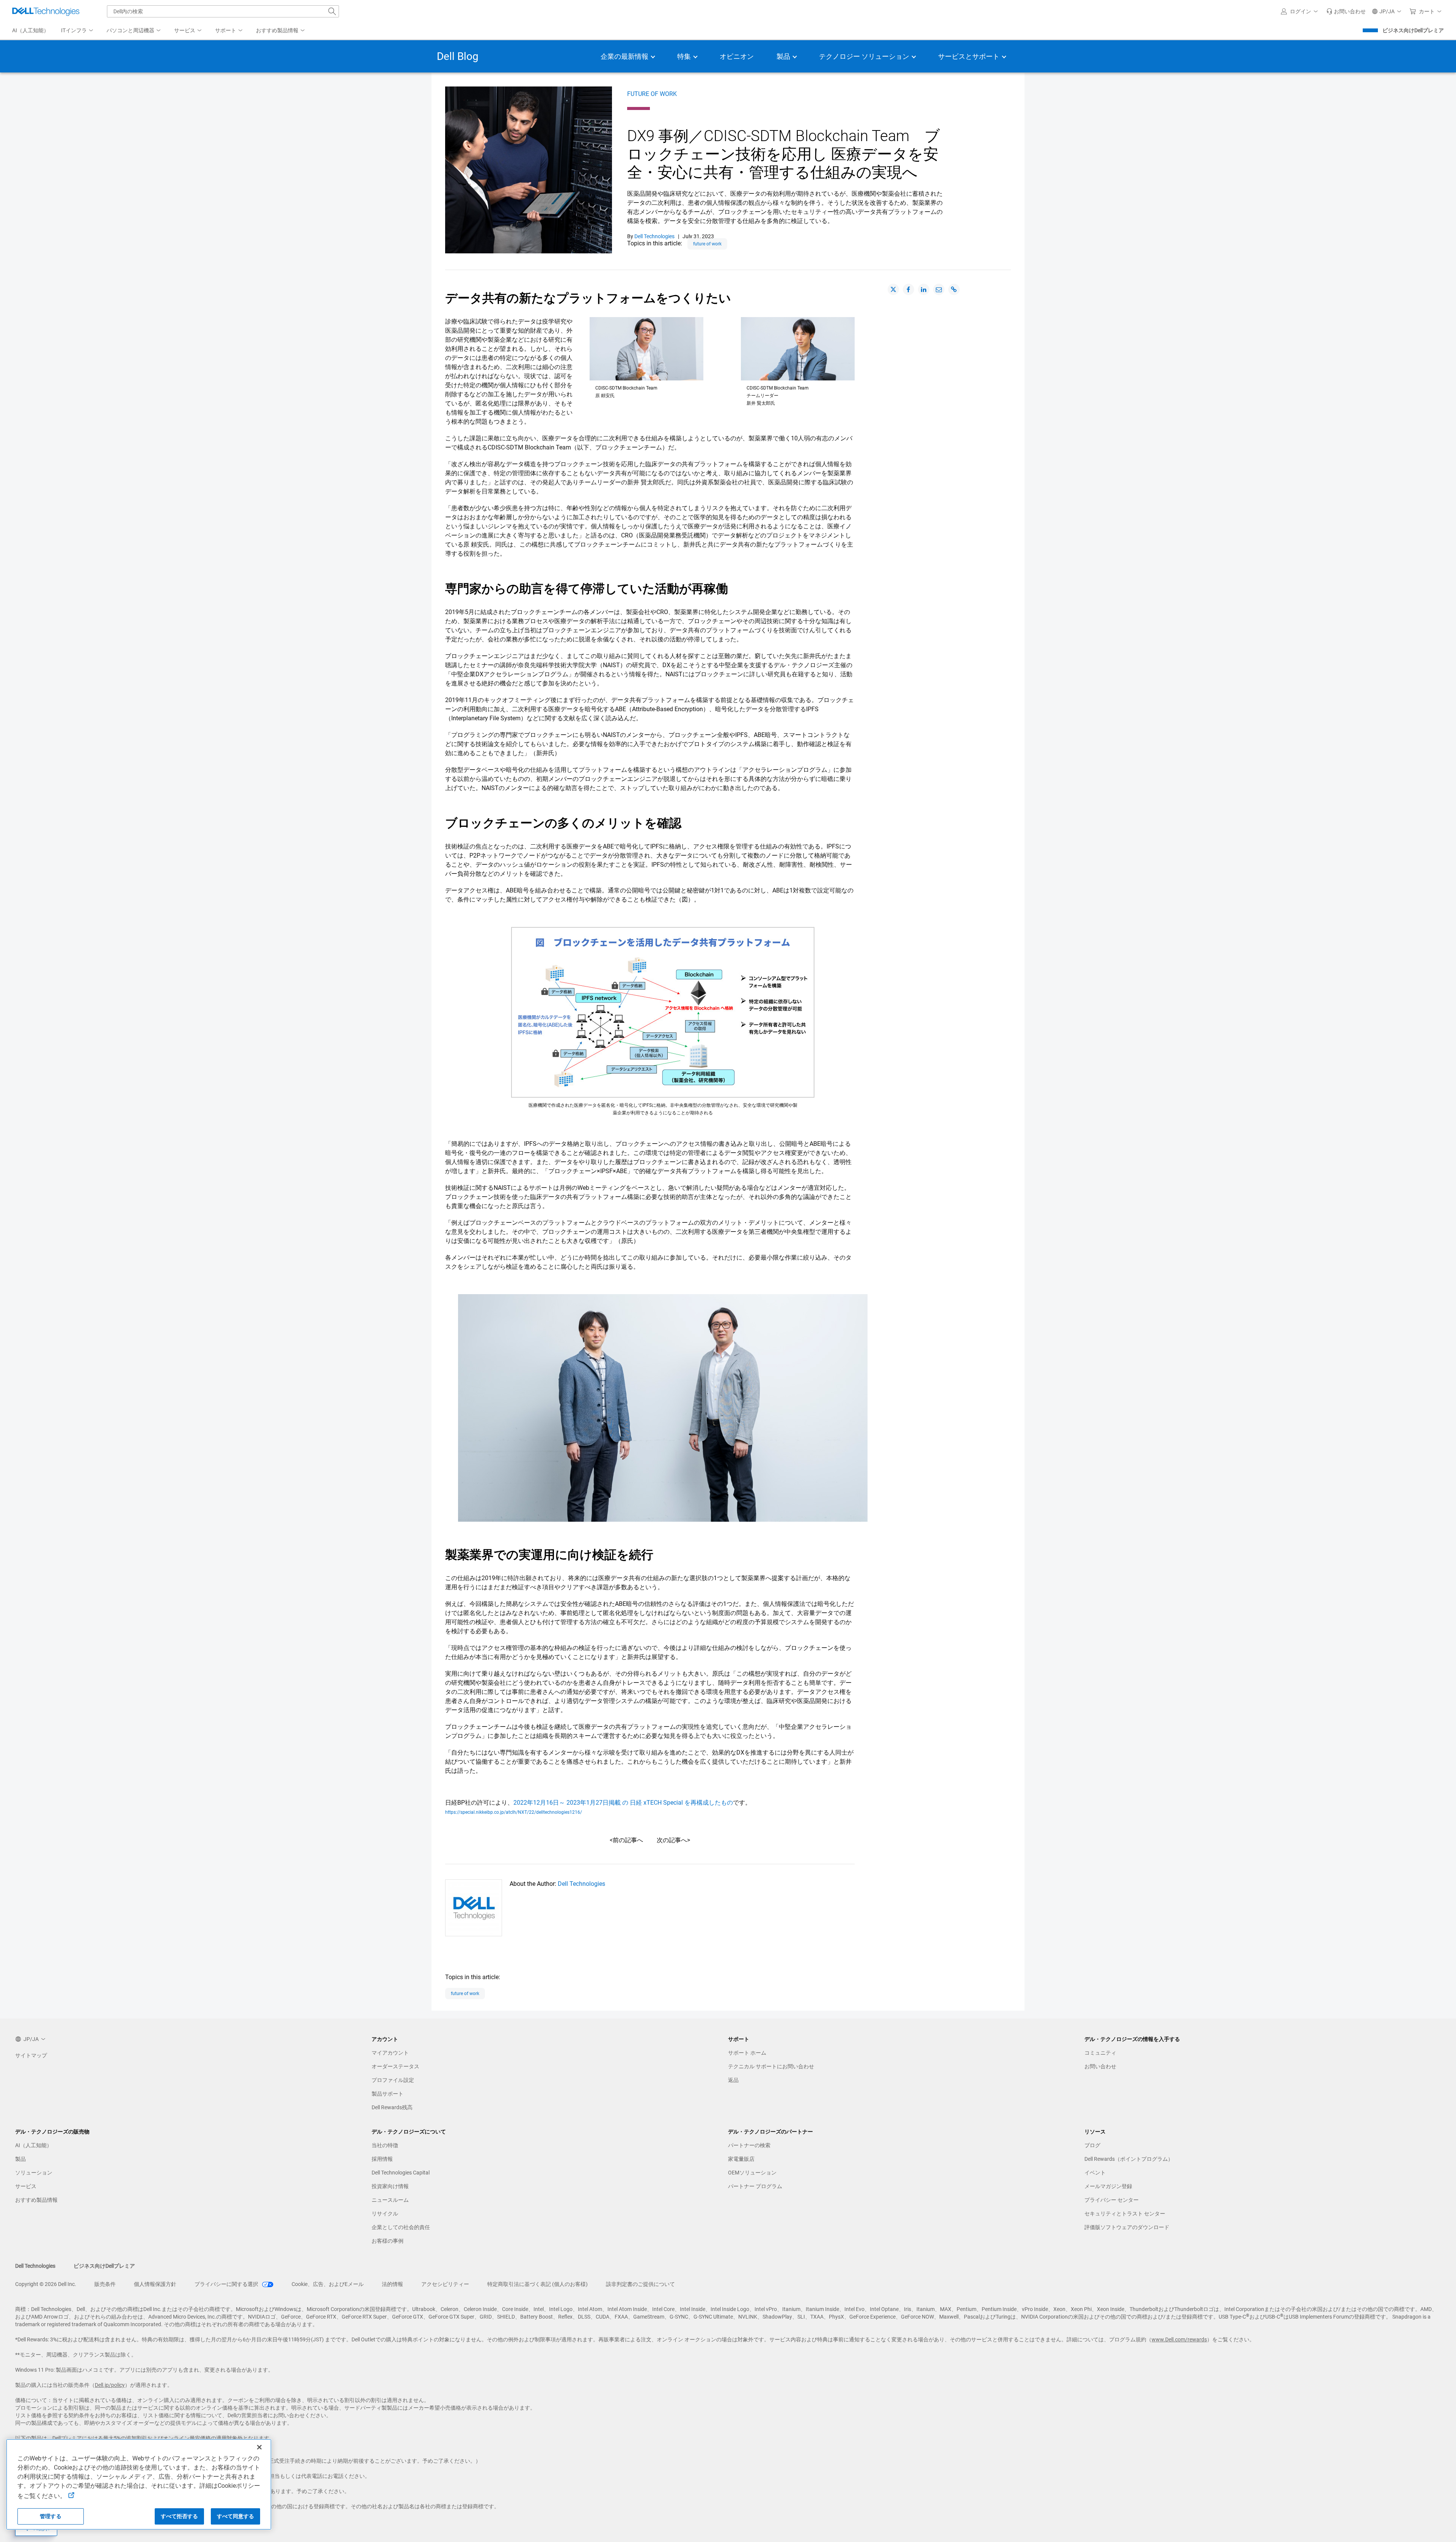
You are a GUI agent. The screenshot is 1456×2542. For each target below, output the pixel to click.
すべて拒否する (180, 2516)
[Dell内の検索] (332, 11)
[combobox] (223, 11)
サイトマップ (31, 2055)
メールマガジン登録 (1108, 2186)
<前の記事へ (626, 1840)
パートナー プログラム (755, 2186)
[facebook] (908, 289)
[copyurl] (954, 289)
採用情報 (382, 2159)
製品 (20, 2159)
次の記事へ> (673, 1840)
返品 (733, 2080)
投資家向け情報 (390, 2186)
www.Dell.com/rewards (1179, 2339)
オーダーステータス (395, 2066)
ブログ (1092, 2145)
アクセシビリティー (445, 2284)
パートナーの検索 (749, 2145)
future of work (652, 94)
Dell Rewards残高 (392, 2107)
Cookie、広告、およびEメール (328, 2284)
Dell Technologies (581, 1884)
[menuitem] (78, 31)
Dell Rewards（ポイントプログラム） (1129, 2159)
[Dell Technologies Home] (46, 11)
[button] (1301, 11)
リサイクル (385, 2214)
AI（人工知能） (34, 2145)
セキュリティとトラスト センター (1125, 2214)
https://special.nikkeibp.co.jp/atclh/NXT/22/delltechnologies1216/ (514, 1812)
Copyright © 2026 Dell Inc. (46, 2284)
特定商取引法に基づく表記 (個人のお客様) (537, 2284)
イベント (1095, 2173)
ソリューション (34, 2173)
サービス (26, 2186)
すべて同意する (236, 2516)
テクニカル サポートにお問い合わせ (771, 2066)
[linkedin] (924, 289)
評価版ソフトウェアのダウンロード (1127, 2227)
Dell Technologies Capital (401, 2173)
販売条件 (105, 2284)
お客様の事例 (388, 2241)
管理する (51, 2516)
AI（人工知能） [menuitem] (31, 30)
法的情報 (392, 2284)
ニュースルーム (390, 2200)
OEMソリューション (752, 2173)
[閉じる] (259, 2447)
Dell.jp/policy (110, 2385)
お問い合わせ (1100, 2066)
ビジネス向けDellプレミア (1413, 30)
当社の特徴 (385, 2145)
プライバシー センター (1112, 2200)
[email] (939, 289)
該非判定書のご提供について (640, 2284)
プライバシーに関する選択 (227, 2284)
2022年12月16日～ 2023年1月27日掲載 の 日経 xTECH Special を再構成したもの (623, 1803)
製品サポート (388, 2094)
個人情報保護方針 (155, 2284)
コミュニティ (1100, 2053)
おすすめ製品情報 (36, 2200)
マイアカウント (390, 2053)
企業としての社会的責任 (401, 2227)
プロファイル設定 (393, 2080)
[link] (1346, 11)
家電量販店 (741, 2159)
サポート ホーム (747, 2053)
